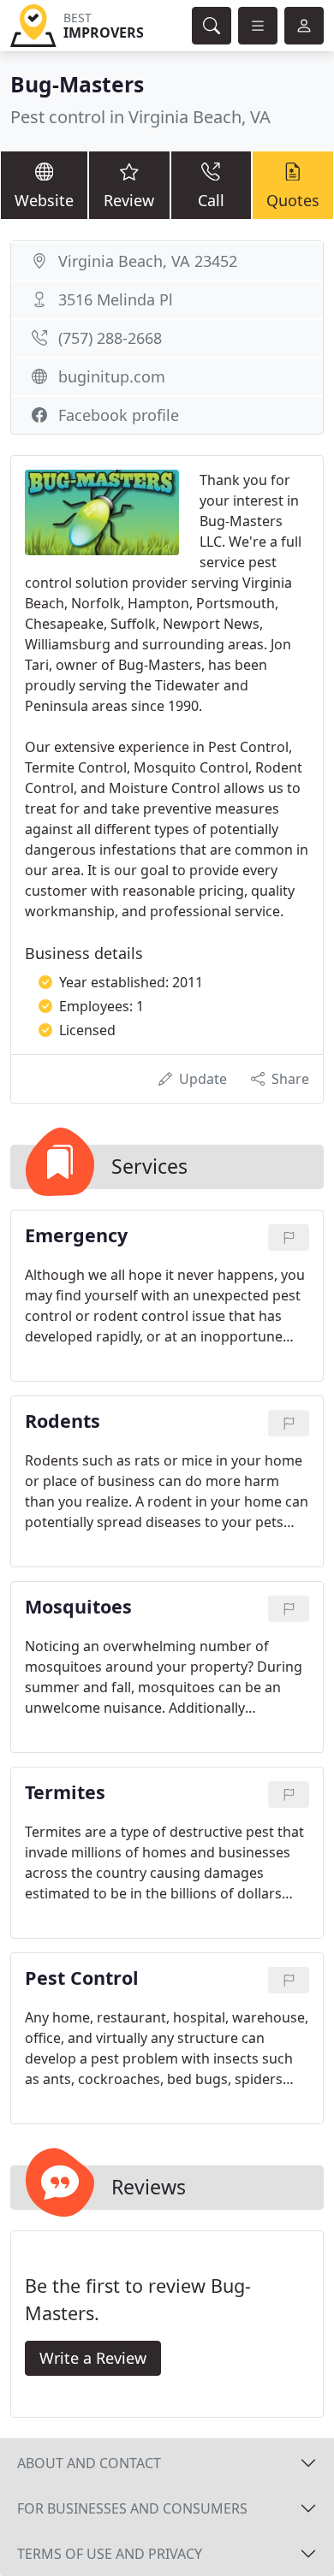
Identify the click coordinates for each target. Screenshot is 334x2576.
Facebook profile (119, 415)
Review (129, 200)
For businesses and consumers (132, 2508)
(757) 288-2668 (110, 338)
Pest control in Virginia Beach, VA (140, 117)
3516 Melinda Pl (116, 299)
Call (211, 200)
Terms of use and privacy (110, 2554)
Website (44, 200)
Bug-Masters (77, 84)
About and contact (89, 2463)
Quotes (293, 200)
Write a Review (93, 2358)
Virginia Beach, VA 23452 (148, 261)
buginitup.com (112, 376)
